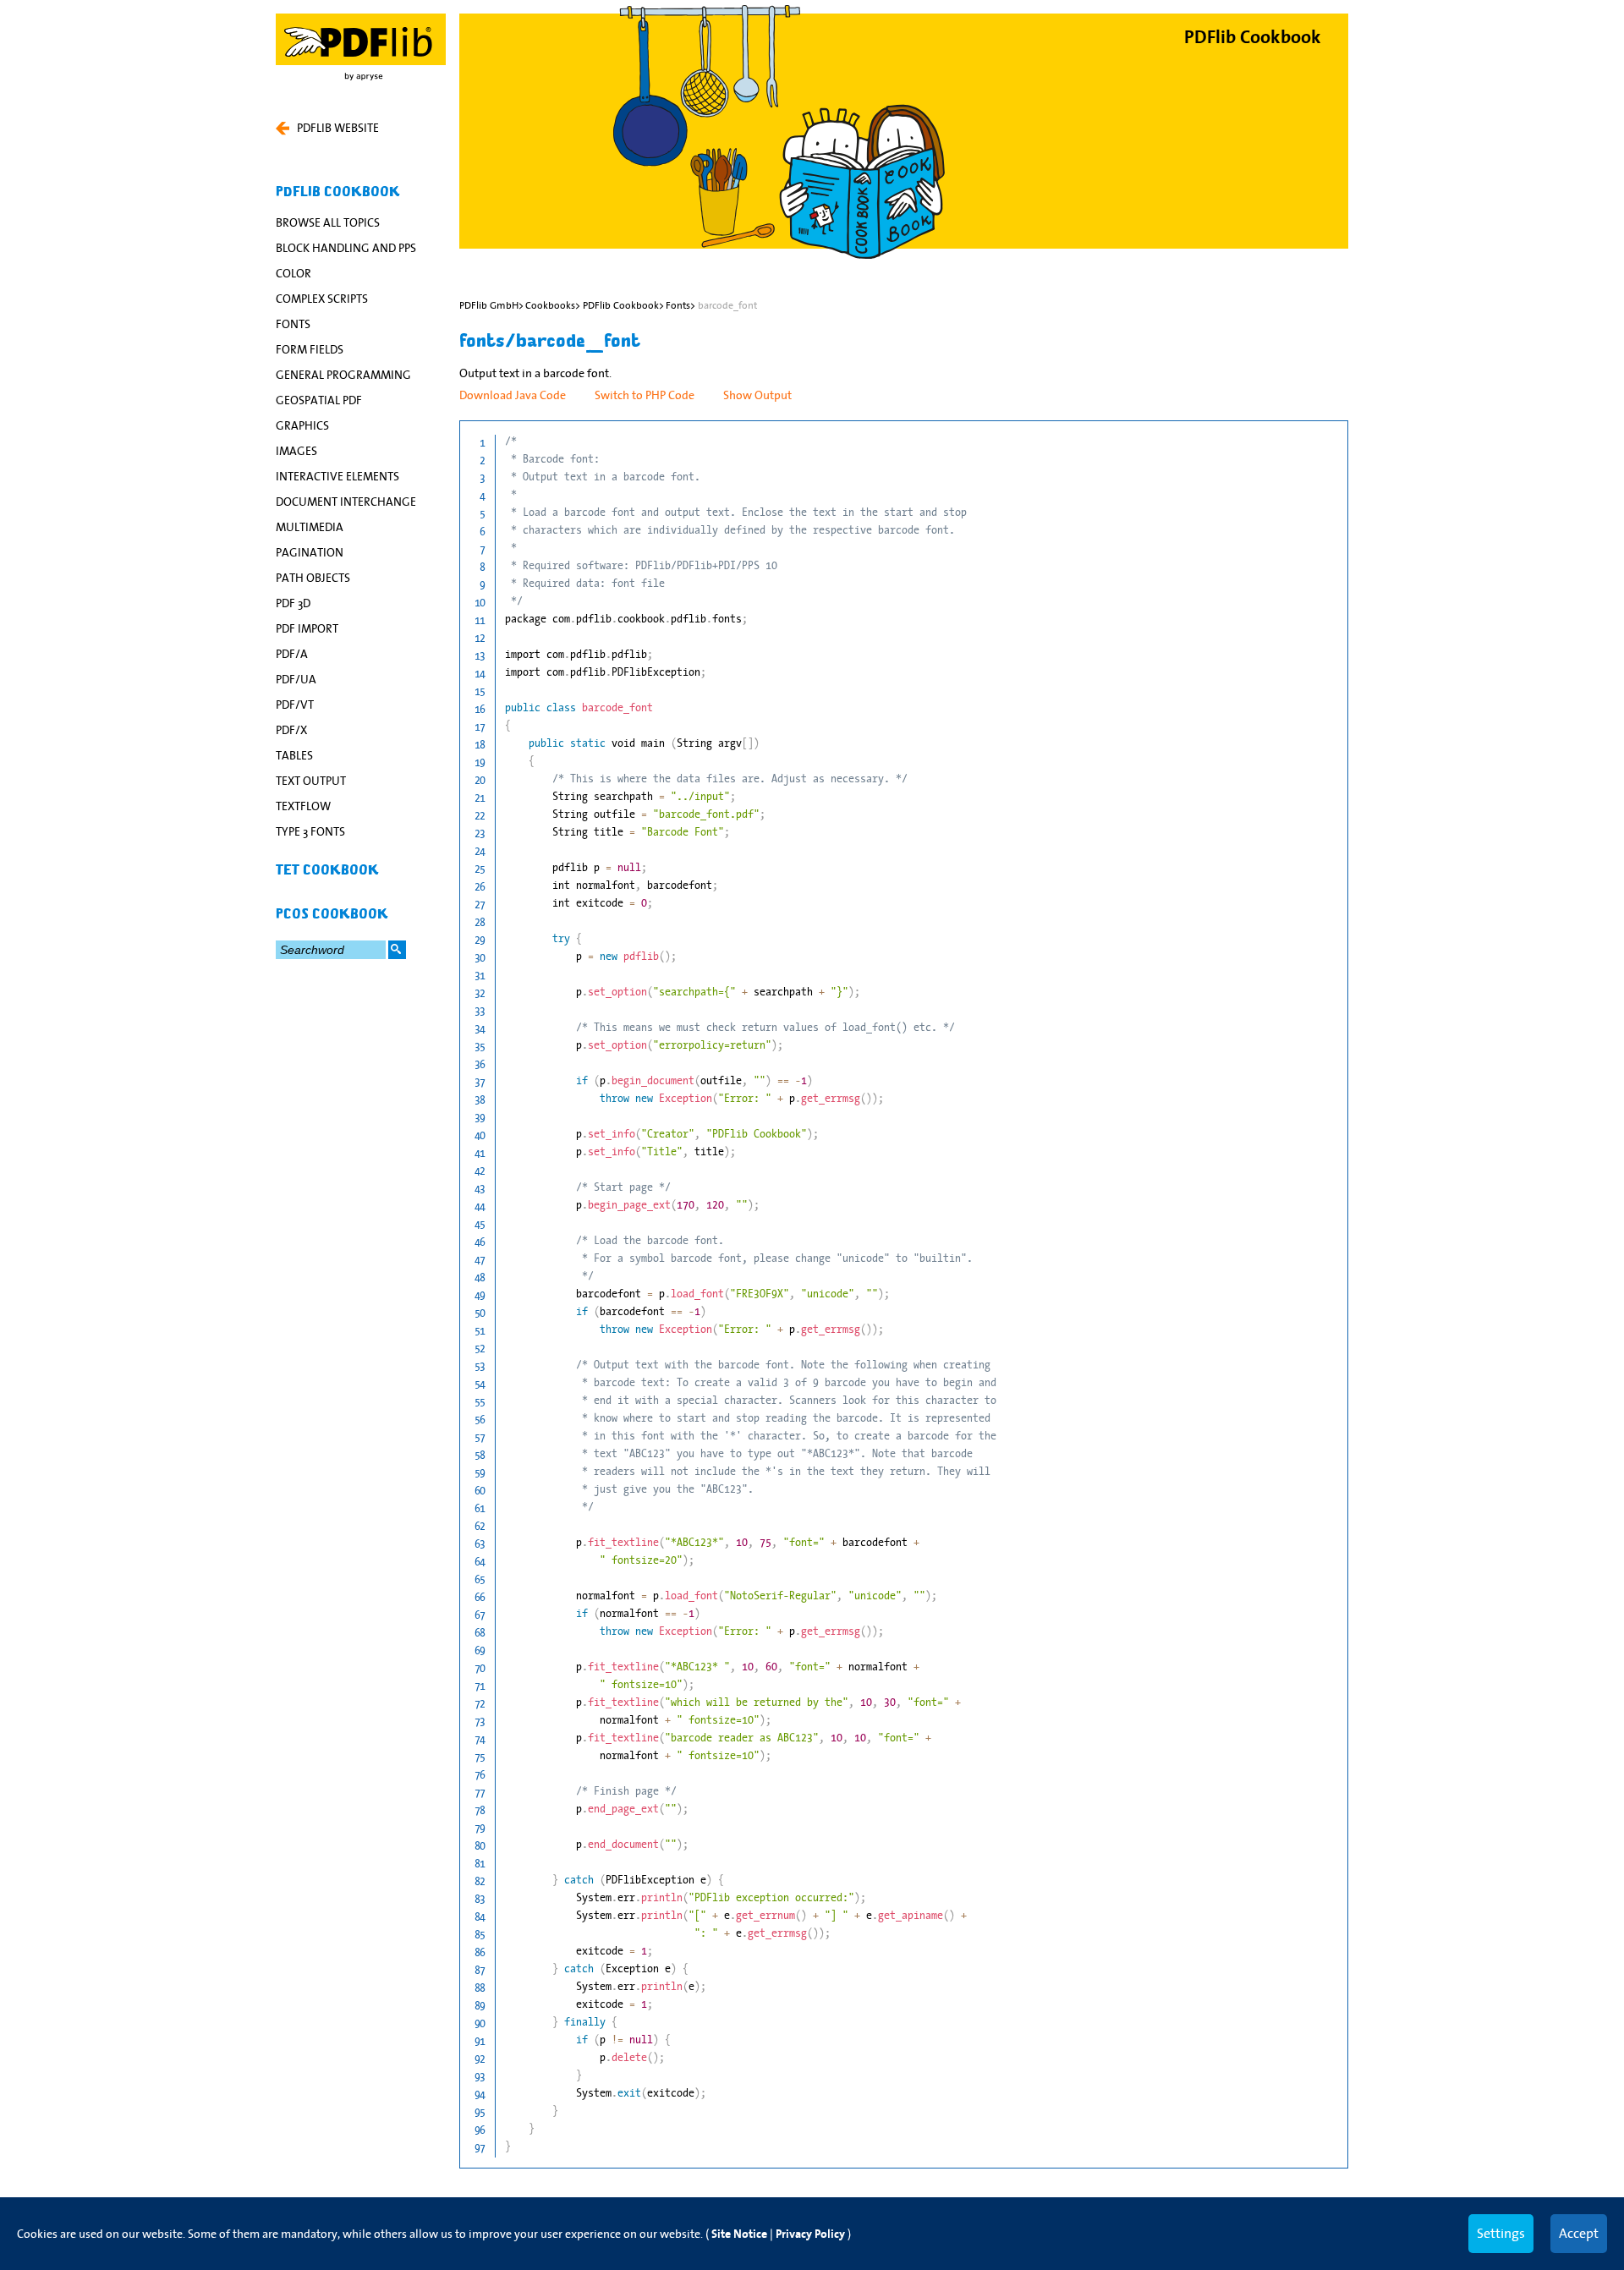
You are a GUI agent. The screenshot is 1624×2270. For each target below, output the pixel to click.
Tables (294, 755)
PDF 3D (293, 603)
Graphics (302, 425)
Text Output (311, 781)
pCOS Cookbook (332, 914)
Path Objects (313, 578)
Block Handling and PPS (346, 248)
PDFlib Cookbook (338, 192)
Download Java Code (513, 395)
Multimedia (310, 527)
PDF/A (292, 654)
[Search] (397, 950)
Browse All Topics (328, 222)
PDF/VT (295, 705)
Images (296, 451)
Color (294, 273)
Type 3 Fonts (310, 831)
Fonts (293, 324)
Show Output (757, 395)
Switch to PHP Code (645, 395)
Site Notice (739, 2234)
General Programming (343, 375)
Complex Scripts (322, 299)
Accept (1579, 2233)
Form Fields (310, 349)
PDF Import (307, 628)
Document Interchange (346, 502)
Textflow (303, 806)
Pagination (310, 552)
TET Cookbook (327, 870)
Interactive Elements (337, 476)
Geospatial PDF (319, 400)
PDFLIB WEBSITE (338, 128)
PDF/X (291, 730)
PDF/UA (296, 679)
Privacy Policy (810, 2234)
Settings (1501, 2233)
